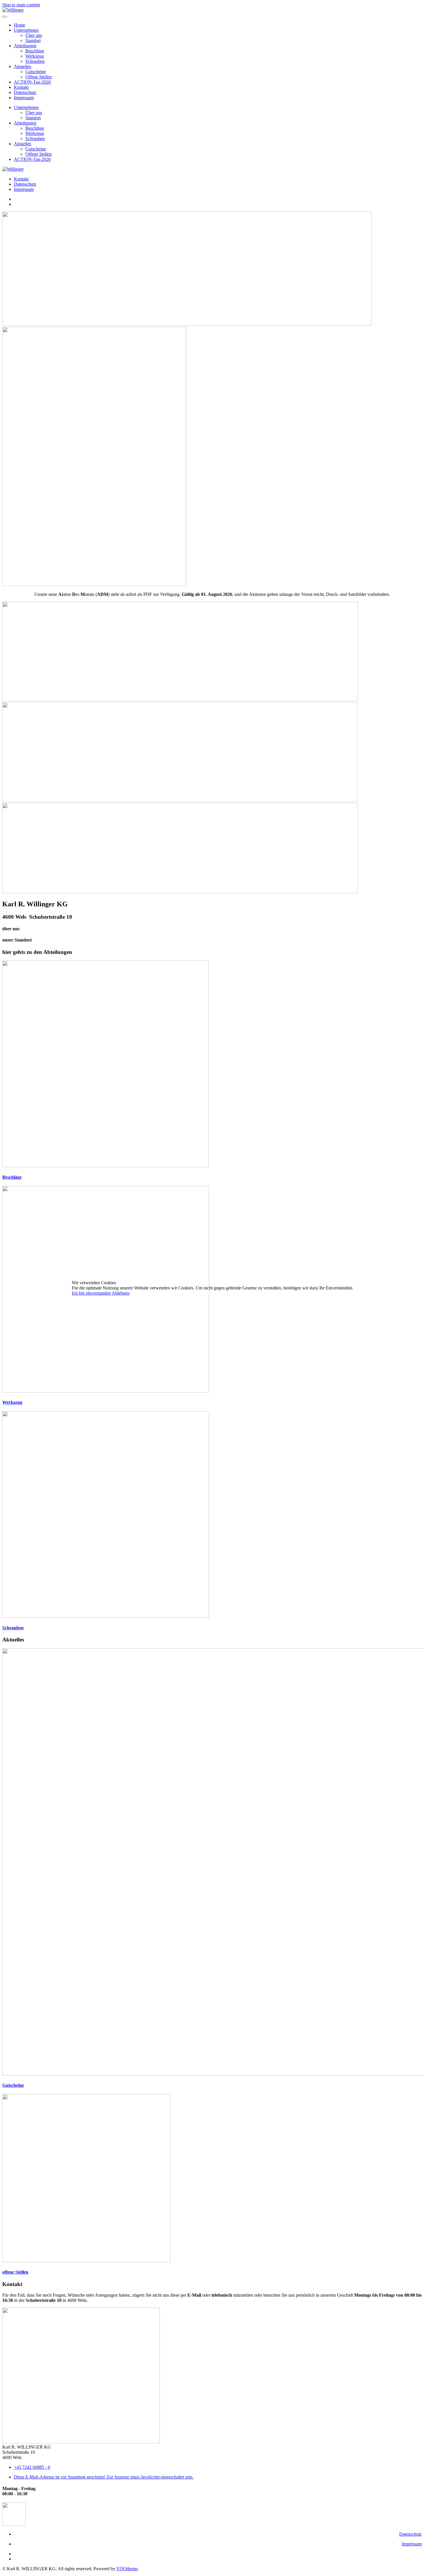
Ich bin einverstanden (91, 1293)
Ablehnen (121, 1293)
